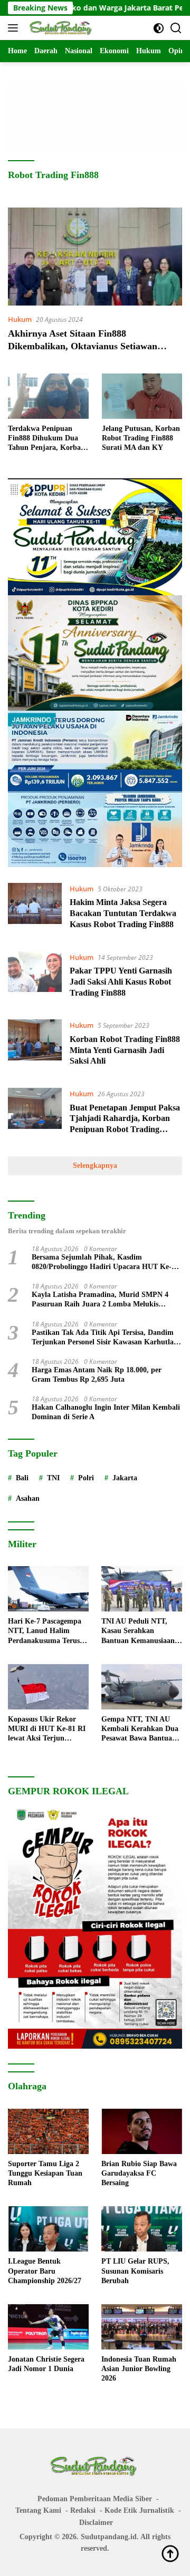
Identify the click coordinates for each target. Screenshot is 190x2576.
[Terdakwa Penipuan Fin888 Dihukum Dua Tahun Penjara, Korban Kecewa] (48, 396)
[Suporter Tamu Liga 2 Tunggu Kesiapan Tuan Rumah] (48, 2131)
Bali (22, 1478)
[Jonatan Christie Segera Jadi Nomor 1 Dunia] (48, 2327)
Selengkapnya (95, 1166)
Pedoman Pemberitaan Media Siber (95, 2499)
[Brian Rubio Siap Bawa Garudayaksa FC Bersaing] (142, 2131)
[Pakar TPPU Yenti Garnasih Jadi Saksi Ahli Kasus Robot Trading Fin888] (35, 978)
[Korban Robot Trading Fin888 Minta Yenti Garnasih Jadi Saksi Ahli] (35, 1046)
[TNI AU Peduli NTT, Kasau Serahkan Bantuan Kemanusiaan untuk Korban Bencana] (142, 1589)
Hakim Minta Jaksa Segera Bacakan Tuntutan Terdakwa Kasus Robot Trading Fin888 (123, 913)
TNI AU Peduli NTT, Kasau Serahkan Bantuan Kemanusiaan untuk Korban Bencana (139, 1631)
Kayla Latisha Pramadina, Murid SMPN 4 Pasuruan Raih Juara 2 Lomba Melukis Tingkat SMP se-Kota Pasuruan (100, 1300)
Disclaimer (96, 2523)
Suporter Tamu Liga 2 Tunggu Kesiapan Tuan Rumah (45, 2173)
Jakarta (125, 1478)
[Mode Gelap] (159, 28)
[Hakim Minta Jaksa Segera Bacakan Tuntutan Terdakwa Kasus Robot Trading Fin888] (35, 909)
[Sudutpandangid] (60, 28)
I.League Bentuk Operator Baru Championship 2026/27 (45, 2271)
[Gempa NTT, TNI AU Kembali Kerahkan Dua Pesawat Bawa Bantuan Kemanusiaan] (142, 1687)
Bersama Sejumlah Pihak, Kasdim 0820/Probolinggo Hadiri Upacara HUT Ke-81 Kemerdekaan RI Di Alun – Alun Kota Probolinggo (105, 1262)
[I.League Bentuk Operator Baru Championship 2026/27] (48, 2229)
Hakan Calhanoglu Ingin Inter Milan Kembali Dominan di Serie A (106, 1412)
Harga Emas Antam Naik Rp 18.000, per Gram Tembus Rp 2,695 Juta (97, 1375)
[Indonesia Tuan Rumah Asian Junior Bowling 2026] (142, 2327)
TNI (53, 1478)
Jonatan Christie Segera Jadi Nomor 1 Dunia (46, 2364)
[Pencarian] (176, 28)
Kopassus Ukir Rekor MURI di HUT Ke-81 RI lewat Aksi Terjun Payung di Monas (47, 1729)
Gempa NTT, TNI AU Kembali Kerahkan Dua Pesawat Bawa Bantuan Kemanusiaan (140, 1729)
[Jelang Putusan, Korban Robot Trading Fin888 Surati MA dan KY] (142, 396)
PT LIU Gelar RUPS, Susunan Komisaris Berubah (135, 2271)
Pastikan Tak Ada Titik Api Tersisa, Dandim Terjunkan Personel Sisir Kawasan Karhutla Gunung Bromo (103, 1338)
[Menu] (15, 28)
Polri (86, 1478)
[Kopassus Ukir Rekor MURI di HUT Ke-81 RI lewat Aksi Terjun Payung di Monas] (48, 1687)
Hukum (20, 319)
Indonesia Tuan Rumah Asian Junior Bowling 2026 (139, 2369)
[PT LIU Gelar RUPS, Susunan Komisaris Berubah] (142, 2229)
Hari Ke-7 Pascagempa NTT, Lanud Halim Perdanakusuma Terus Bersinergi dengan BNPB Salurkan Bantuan (47, 1631)
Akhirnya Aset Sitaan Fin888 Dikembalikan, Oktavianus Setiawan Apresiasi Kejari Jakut (83, 346)
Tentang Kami (38, 2510)
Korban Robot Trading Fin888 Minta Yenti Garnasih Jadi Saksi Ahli (125, 1050)
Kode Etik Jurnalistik (139, 2510)
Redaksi (83, 2510)
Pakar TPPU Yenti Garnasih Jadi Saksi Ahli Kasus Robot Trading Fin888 (121, 982)
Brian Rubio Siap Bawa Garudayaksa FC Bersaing (139, 2173)
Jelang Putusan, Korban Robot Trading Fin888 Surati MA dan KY (141, 438)
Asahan (28, 1498)
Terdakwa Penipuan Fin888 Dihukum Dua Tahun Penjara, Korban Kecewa (46, 439)
